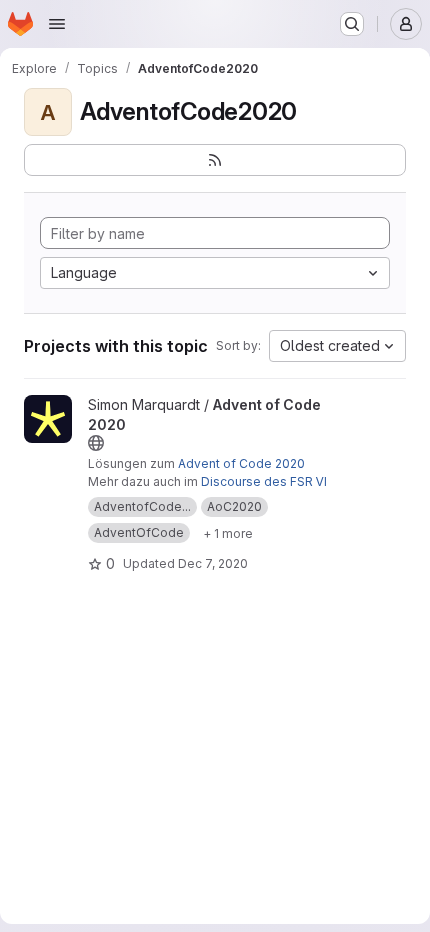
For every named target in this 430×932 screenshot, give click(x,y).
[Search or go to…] (352, 24)
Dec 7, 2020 (213, 563)
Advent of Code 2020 (241, 463)
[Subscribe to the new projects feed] (215, 160)
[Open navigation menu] (57, 24)
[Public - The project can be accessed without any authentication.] (96, 443)
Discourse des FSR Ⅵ (264, 481)
